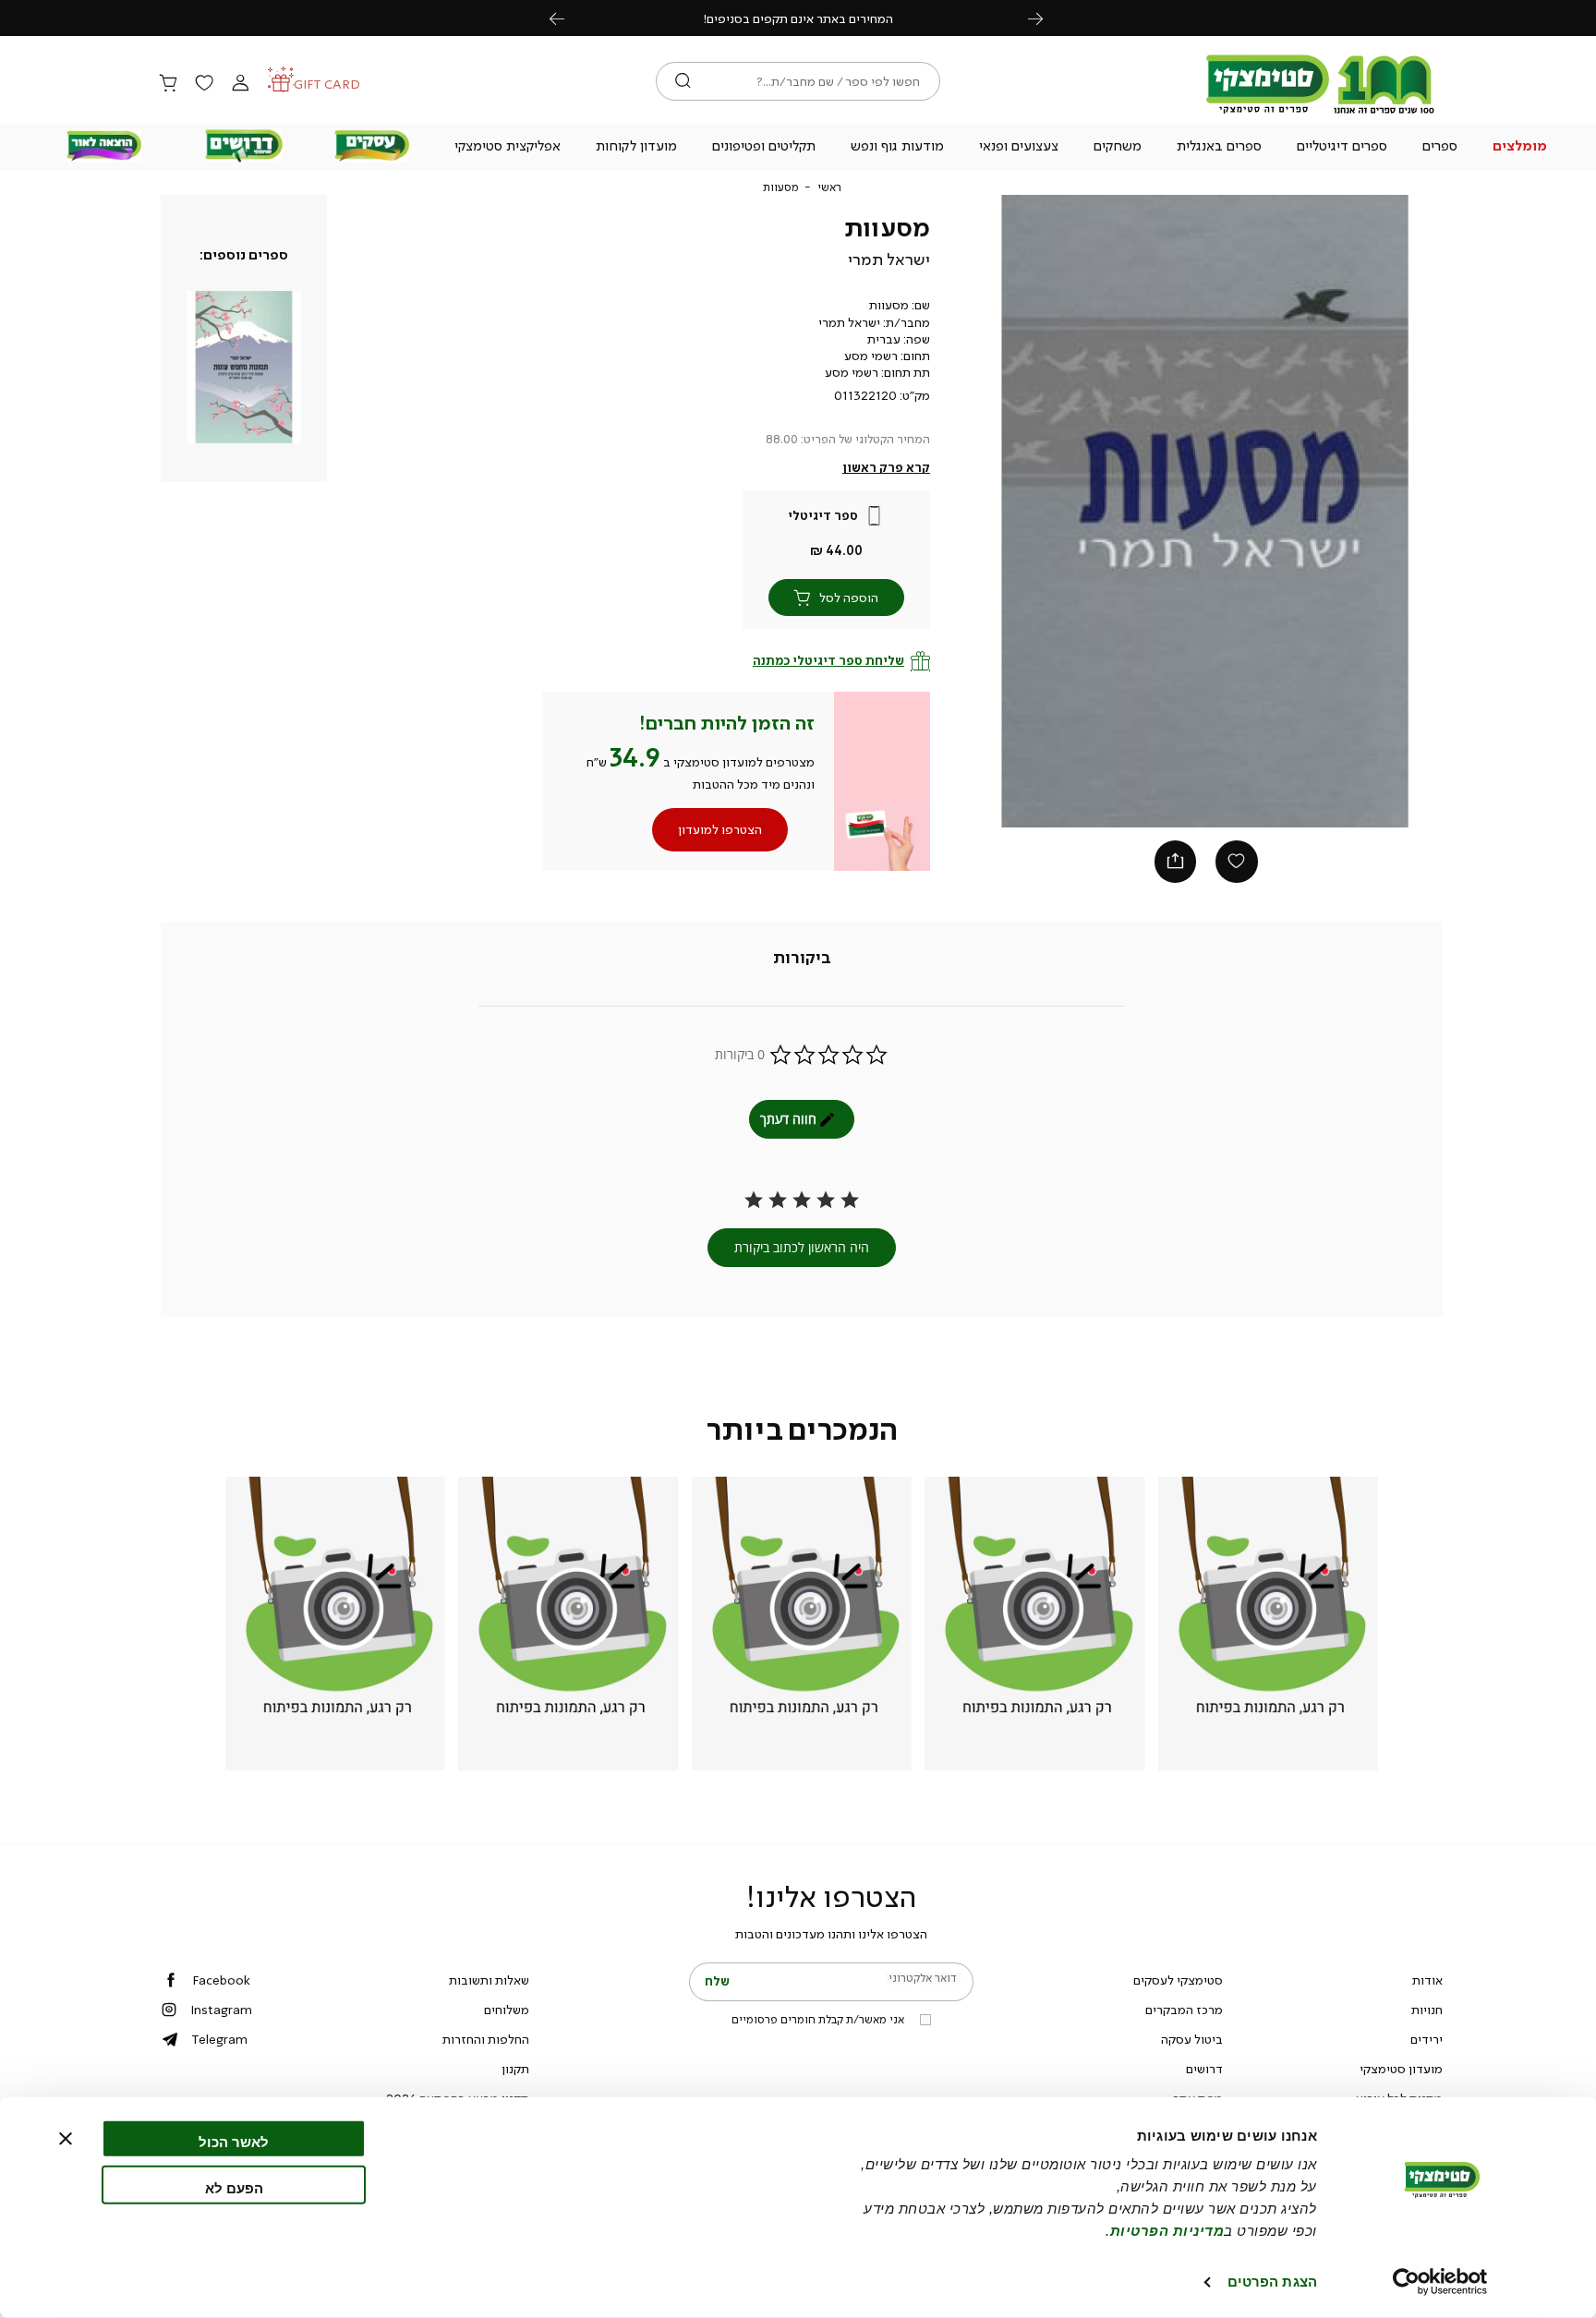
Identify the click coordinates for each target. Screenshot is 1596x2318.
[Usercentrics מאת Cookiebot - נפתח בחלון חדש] (1440, 2282)
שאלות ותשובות (489, 1980)
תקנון (515, 2069)
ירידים (1427, 2039)
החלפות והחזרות (486, 2039)
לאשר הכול (234, 2142)
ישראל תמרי (889, 260)
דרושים (1204, 2069)
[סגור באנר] (66, 2139)
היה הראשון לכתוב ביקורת (802, 1247)
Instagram (221, 2010)
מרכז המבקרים (1184, 2010)
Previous (567, 18)
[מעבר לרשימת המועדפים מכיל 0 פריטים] (204, 84)
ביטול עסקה (1192, 2039)
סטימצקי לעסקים (1178, 1980)
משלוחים (507, 2010)
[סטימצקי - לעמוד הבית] (1321, 113)
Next (1046, 18)
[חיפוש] (683, 81)
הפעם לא (234, 2187)
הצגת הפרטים (1272, 2282)
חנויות (1427, 2010)
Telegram (219, 2039)
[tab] (802, 959)
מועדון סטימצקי (1401, 2069)
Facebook (221, 1980)
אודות (1427, 1980)
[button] (1520, 148)
